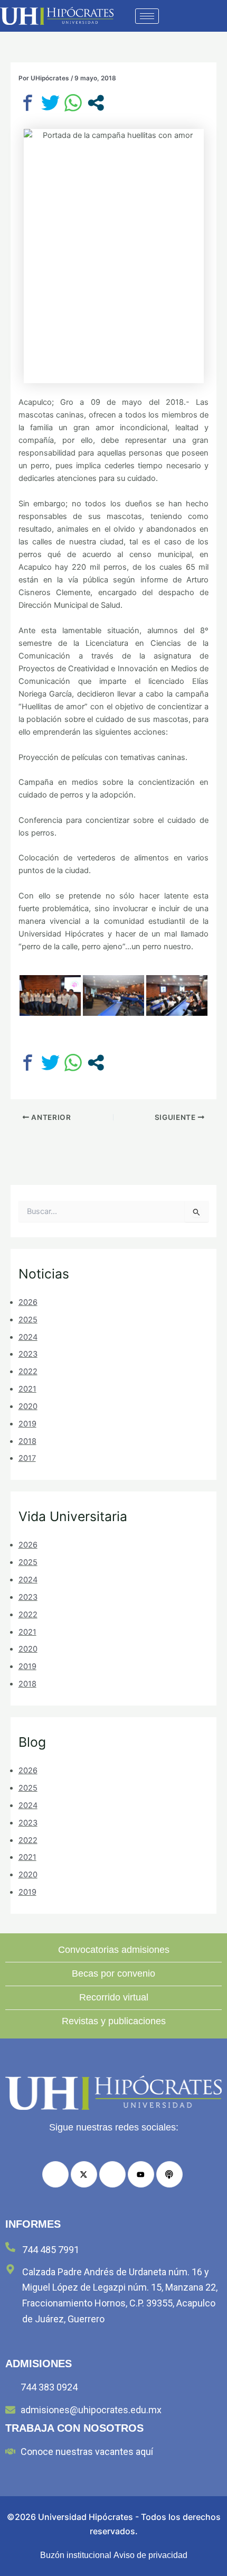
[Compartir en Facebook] (28, 103)
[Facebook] (55, 2174)
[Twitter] (84, 2174)
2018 (27, 1441)
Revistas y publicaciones (114, 2021)
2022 (28, 1372)
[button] (194, 16)
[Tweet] (50, 103)
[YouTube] (141, 2174)
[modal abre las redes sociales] (96, 103)
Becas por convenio (113, 1973)
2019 (27, 1424)
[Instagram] (112, 2174)
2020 (28, 1406)
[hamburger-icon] (147, 16)
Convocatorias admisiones (114, 1950)
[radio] (169, 2174)
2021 (27, 1389)
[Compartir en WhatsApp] (73, 103)
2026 (28, 1302)
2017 (27, 1458)
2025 (28, 1320)
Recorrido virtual (114, 1997)
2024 (28, 1337)
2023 (28, 1354)
